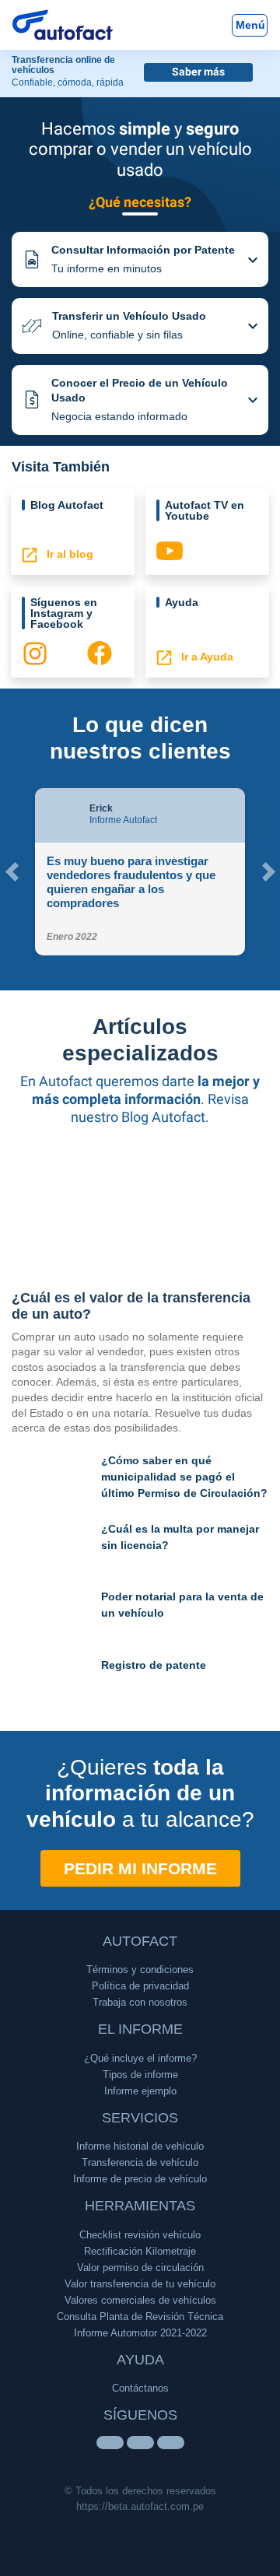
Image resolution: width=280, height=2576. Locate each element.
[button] (140, 259)
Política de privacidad (140, 1986)
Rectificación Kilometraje (140, 2251)
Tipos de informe (140, 2075)
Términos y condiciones (140, 1970)
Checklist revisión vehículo (140, 2235)
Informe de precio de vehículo (140, 2179)
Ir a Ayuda (203, 657)
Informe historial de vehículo (140, 2146)
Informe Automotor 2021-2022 (140, 2333)
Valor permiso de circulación (140, 2268)
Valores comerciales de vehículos (140, 2300)
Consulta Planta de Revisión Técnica (140, 2317)
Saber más (198, 72)
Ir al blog (65, 555)
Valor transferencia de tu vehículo (140, 2284)
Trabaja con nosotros (140, 2002)
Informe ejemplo (140, 2091)
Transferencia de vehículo (140, 2162)
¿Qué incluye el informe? (140, 2058)
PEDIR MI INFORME (140, 1868)
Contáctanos (140, 2388)
